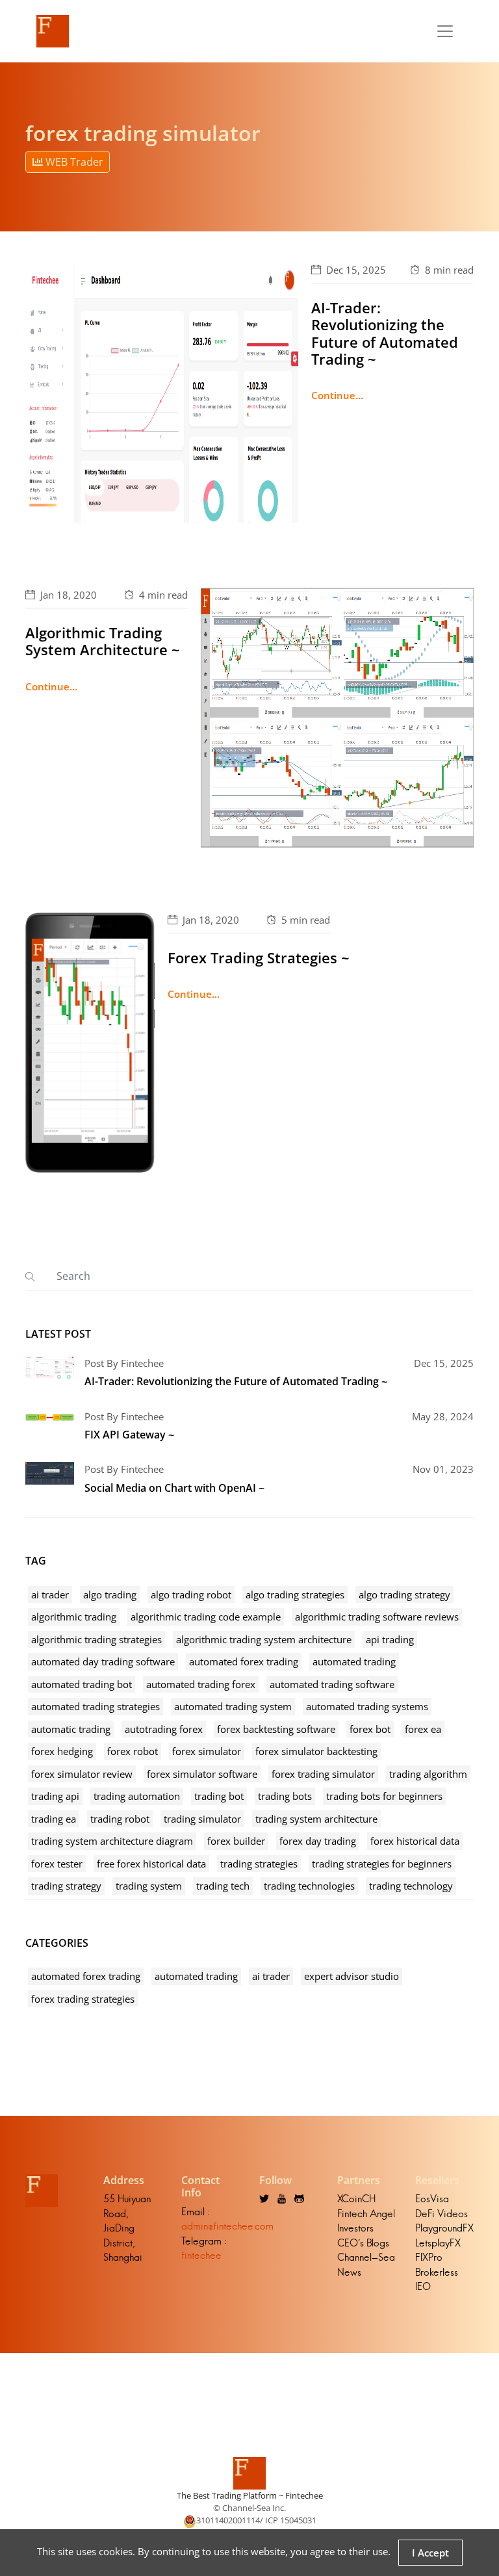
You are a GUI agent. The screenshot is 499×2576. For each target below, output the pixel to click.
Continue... (337, 395)
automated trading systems (367, 1706)
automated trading (354, 1661)
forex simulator (207, 1751)
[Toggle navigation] (445, 31)
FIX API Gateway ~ (129, 1435)
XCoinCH (356, 2199)
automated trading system (233, 1706)
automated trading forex (201, 1684)
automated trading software (332, 1684)
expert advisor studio (352, 1976)
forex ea (423, 1729)
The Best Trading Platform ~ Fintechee (250, 2495)
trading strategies (259, 1864)
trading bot (219, 1796)
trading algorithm (428, 1774)
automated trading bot (82, 1684)
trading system (149, 1886)
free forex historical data (151, 1864)
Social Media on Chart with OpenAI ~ (174, 1488)
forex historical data (415, 1841)
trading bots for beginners (384, 1796)
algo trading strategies (295, 1594)
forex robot (133, 1751)
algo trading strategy (404, 1594)
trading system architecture (316, 1819)
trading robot (120, 1819)
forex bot (370, 1729)
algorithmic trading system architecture (264, 1639)
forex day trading (318, 1841)
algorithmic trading (74, 1617)
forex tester (57, 1864)
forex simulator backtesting (316, 1751)
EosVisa (432, 2199)
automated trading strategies (96, 1706)
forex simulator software (202, 1774)
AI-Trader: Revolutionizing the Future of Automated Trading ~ (385, 333)
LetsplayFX (438, 2243)
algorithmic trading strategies (96, 1639)
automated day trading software (103, 1661)
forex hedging (62, 1751)
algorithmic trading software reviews (377, 1617)
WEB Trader (73, 162)
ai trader (50, 1594)
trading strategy (66, 1886)
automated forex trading (244, 1661)
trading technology (411, 1886)
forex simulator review (82, 1774)
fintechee (201, 2255)
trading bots (285, 1796)
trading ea (54, 1819)
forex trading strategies (83, 1999)
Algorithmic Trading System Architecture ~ (103, 641)
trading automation (137, 1796)
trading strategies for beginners (382, 1864)
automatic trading (71, 1729)
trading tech (223, 1886)
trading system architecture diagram (112, 1841)
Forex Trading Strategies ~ (259, 957)
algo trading (110, 1594)
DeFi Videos (441, 2214)
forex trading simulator (323, 1774)
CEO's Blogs (363, 2243)
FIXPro (429, 2257)
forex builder (236, 1841)
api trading (390, 1639)
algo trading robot (191, 1594)
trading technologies (309, 1886)
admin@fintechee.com (227, 2226)
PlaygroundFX (444, 2228)
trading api (55, 1796)
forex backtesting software (276, 1729)
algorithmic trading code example (206, 1617)
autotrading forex (164, 1729)
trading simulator (202, 1819)
